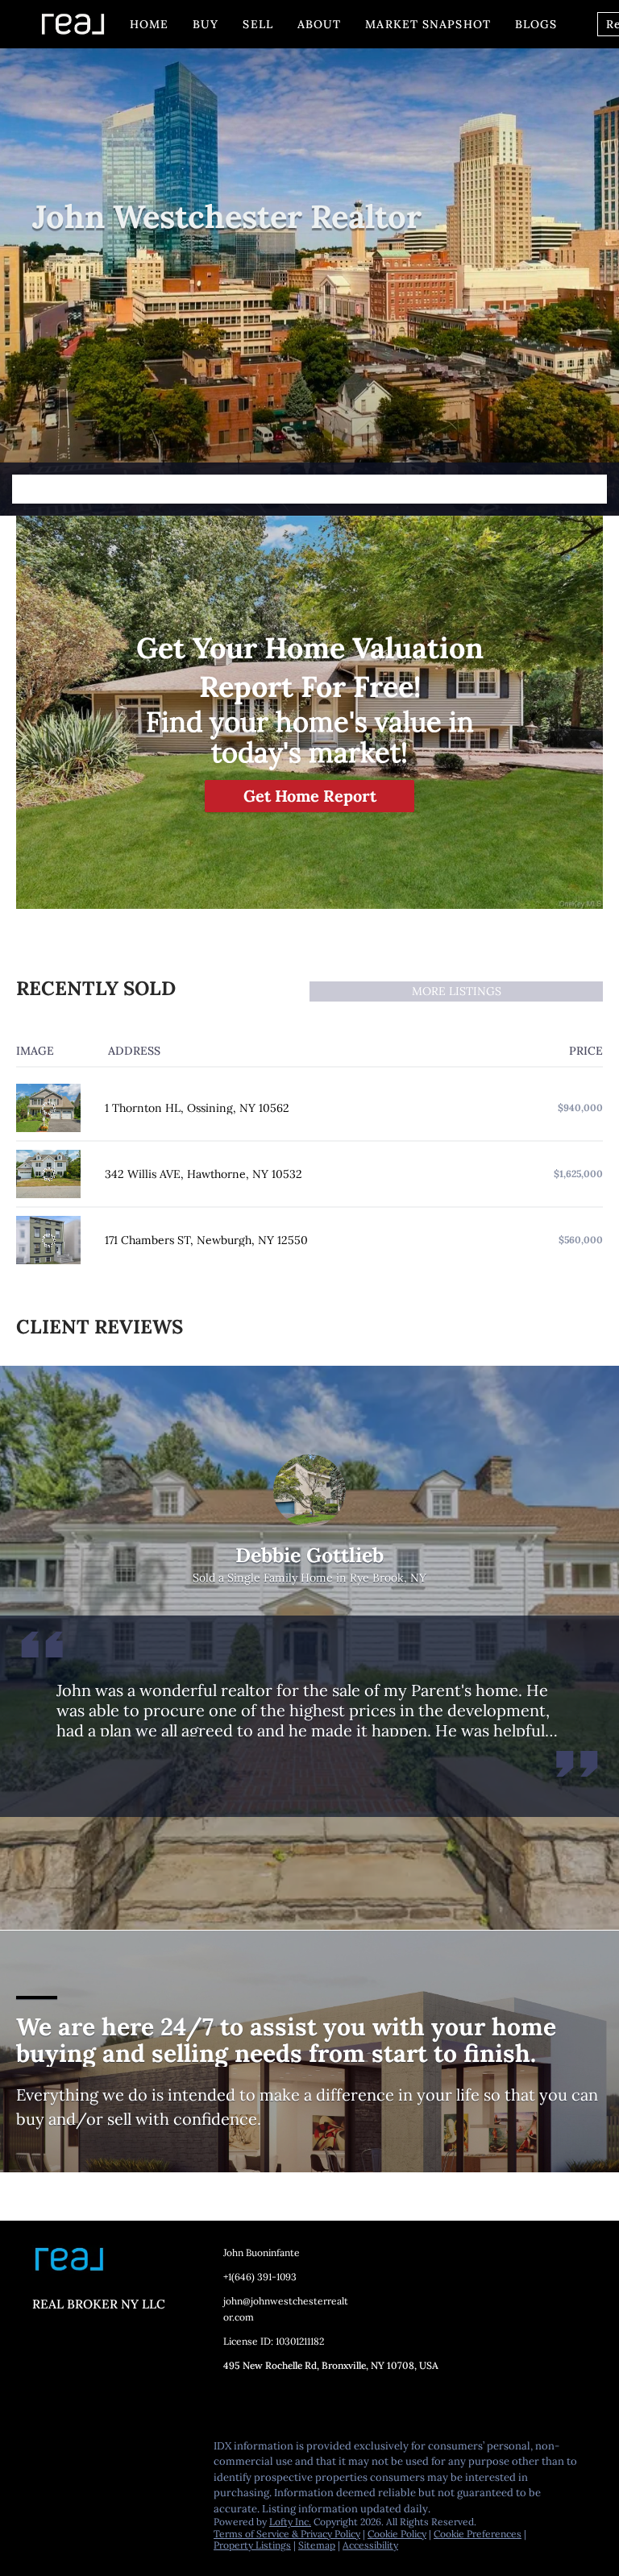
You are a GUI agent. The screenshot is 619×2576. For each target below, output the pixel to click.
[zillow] (109, 2450)
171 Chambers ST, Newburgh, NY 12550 (206, 1240)
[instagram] (141, 2450)
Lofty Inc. (290, 2522)
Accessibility (370, 2545)
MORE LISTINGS (457, 991)
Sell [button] (258, 24)
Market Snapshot (428, 24)
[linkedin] (77, 2450)
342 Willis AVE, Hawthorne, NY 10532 (204, 1174)
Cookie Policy (397, 2534)
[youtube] (173, 2450)
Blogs (536, 24)
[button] (592, 489)
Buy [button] (206, 24)
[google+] (44, 2485)
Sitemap (317, 2545)
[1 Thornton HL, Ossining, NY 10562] (48, 1108)
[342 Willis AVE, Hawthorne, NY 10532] (48, 1174)
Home (149, 24)
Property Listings (252, 2545)
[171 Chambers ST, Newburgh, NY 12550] (48, 1240)
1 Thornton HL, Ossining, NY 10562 (197, 1108)
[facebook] (44, 2450)
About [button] (320, 24)
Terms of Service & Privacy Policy (287, 2534)
